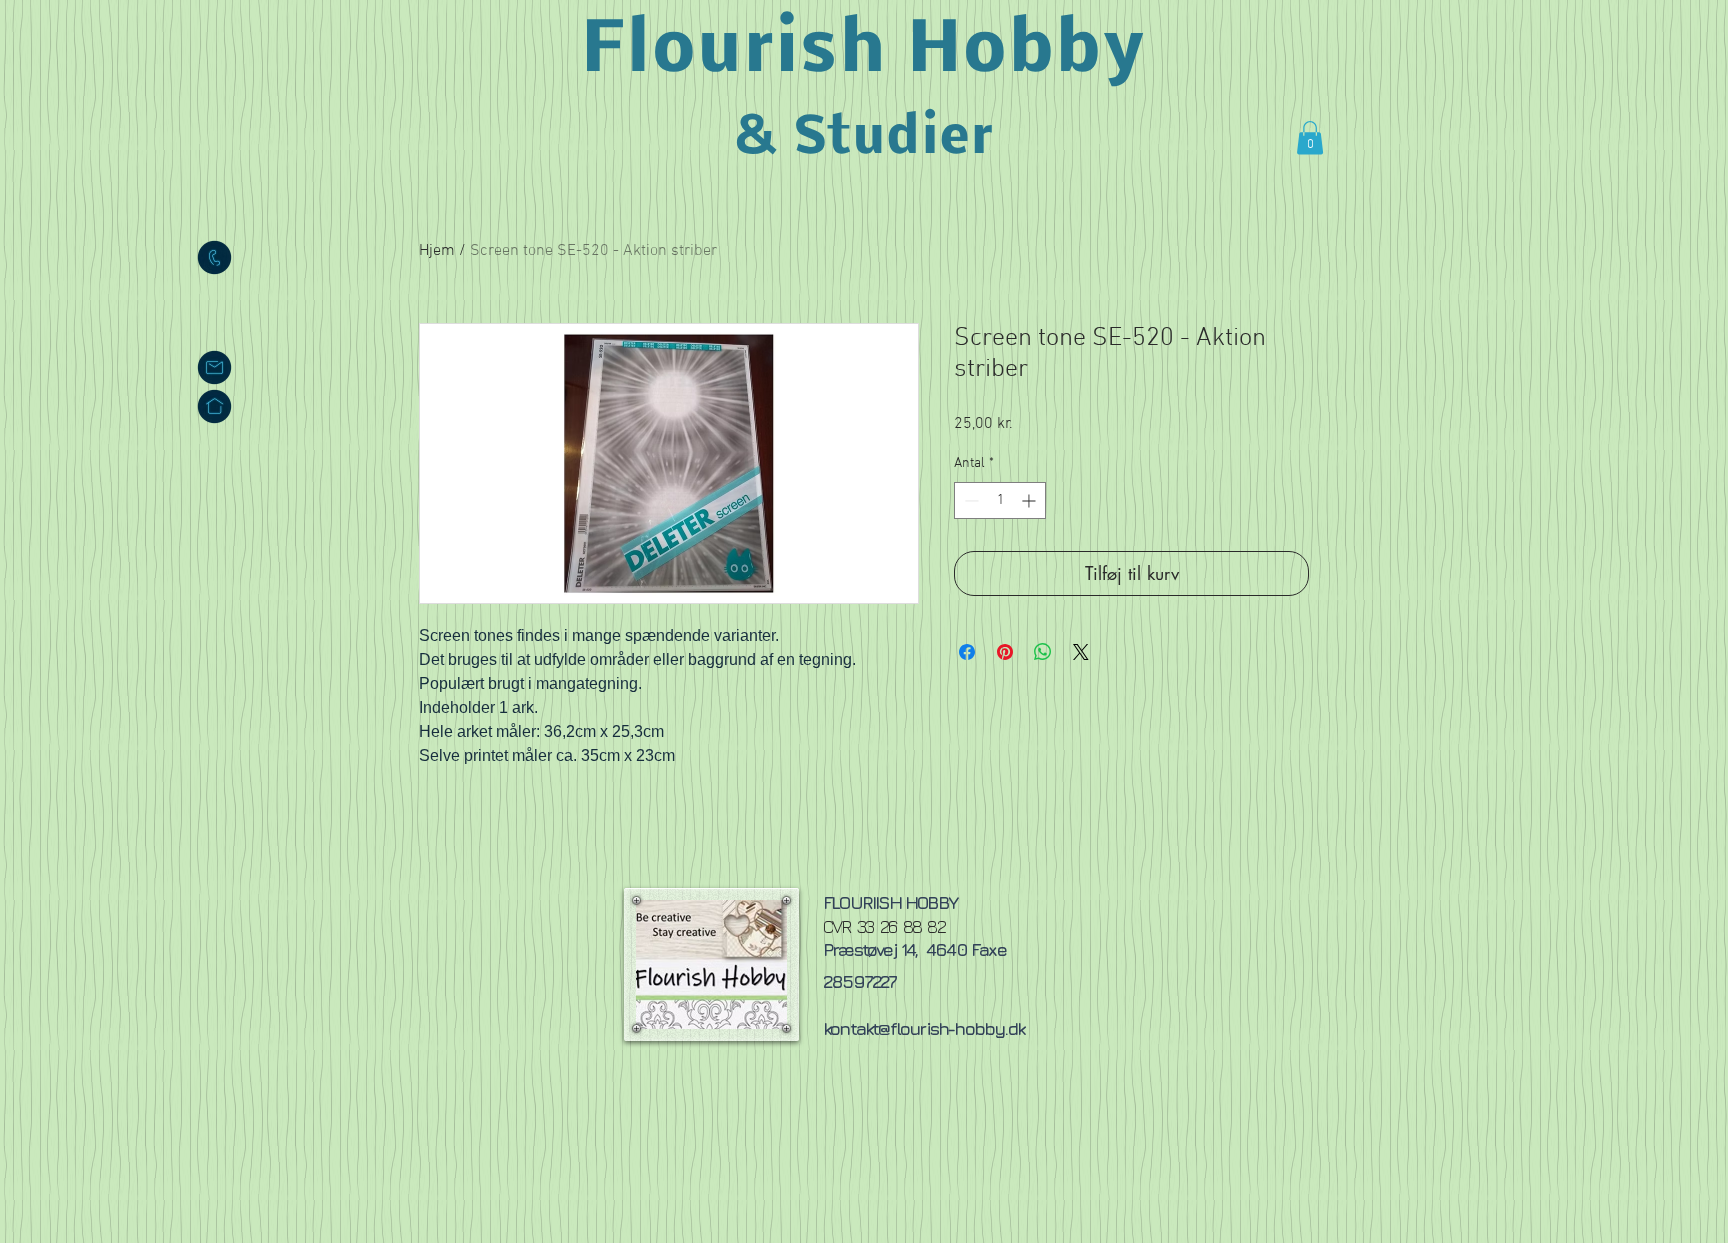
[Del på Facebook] (967, 652)
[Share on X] (1081, 652)
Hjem (437, 251)
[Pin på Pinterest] (1005, 652)
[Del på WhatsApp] (1043, 652)
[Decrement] (969, 500)
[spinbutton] (1000, 500)
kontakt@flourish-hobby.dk (923, 1028)
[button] (1310, 137)
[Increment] (1030, 500)
